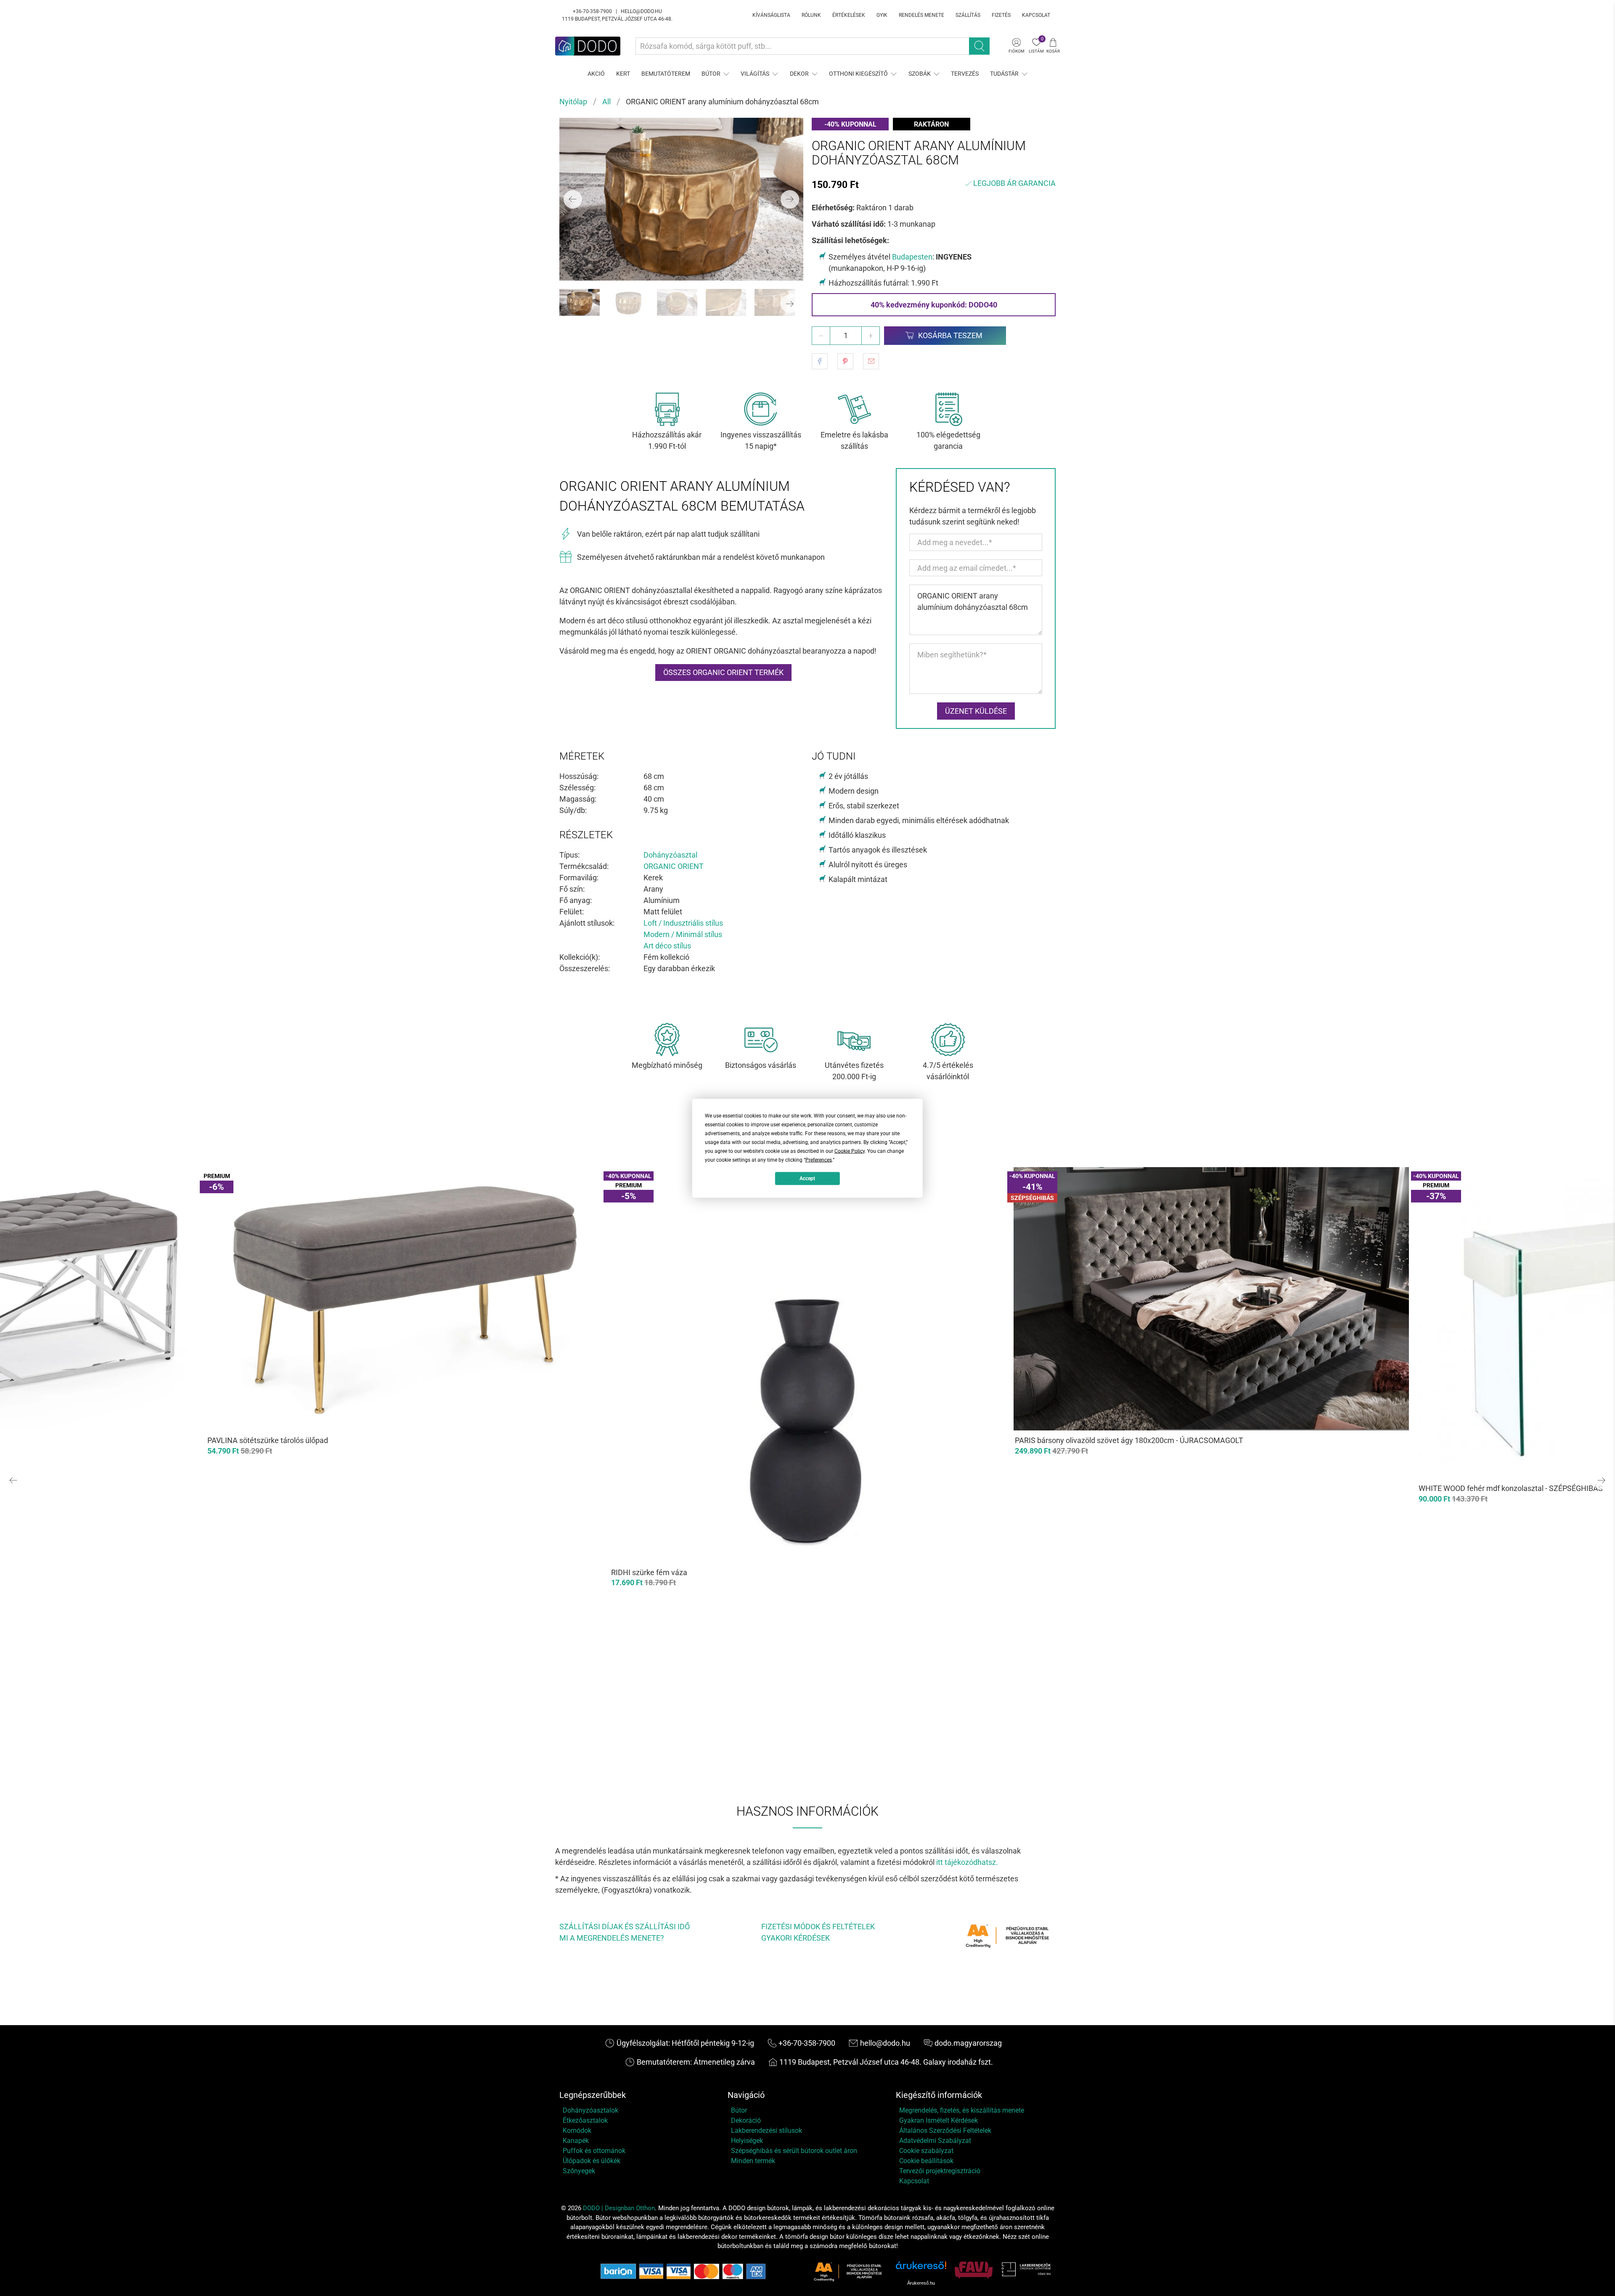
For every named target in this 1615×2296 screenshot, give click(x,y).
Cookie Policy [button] (850, 1151)
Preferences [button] (819, 1160)
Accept (807, 1178)
